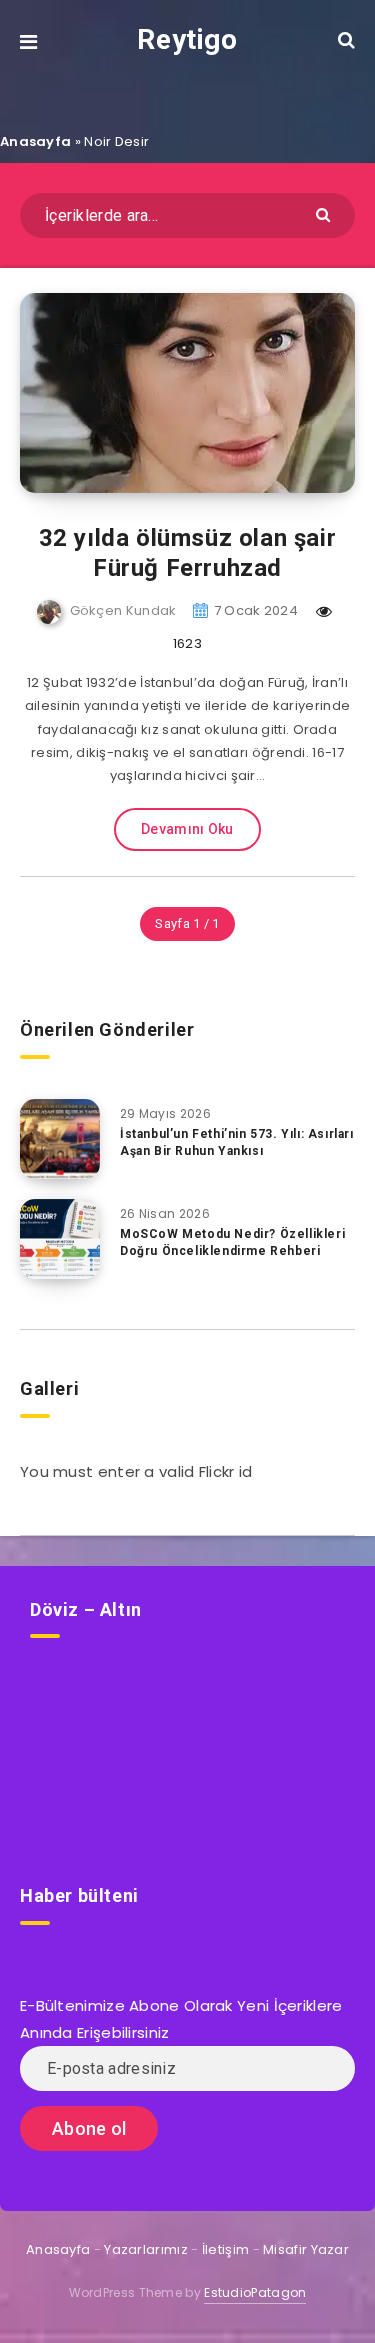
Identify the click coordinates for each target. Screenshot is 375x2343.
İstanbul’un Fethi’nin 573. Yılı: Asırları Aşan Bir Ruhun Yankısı (237, 1142)
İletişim (225, 2249)
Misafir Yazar (306, 2249)
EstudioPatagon (255, 2292)
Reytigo (187, 39)
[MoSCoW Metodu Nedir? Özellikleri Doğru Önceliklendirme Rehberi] (60, 1239)
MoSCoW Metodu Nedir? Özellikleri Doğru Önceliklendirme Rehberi (232, 1242)
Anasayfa (35, 141)
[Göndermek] (325, 213)
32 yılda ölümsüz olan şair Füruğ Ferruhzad (188, 553)
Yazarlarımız (146, 2249)
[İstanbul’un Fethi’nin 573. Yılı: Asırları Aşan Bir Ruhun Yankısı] (60, 1139)
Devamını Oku (187, 829)
